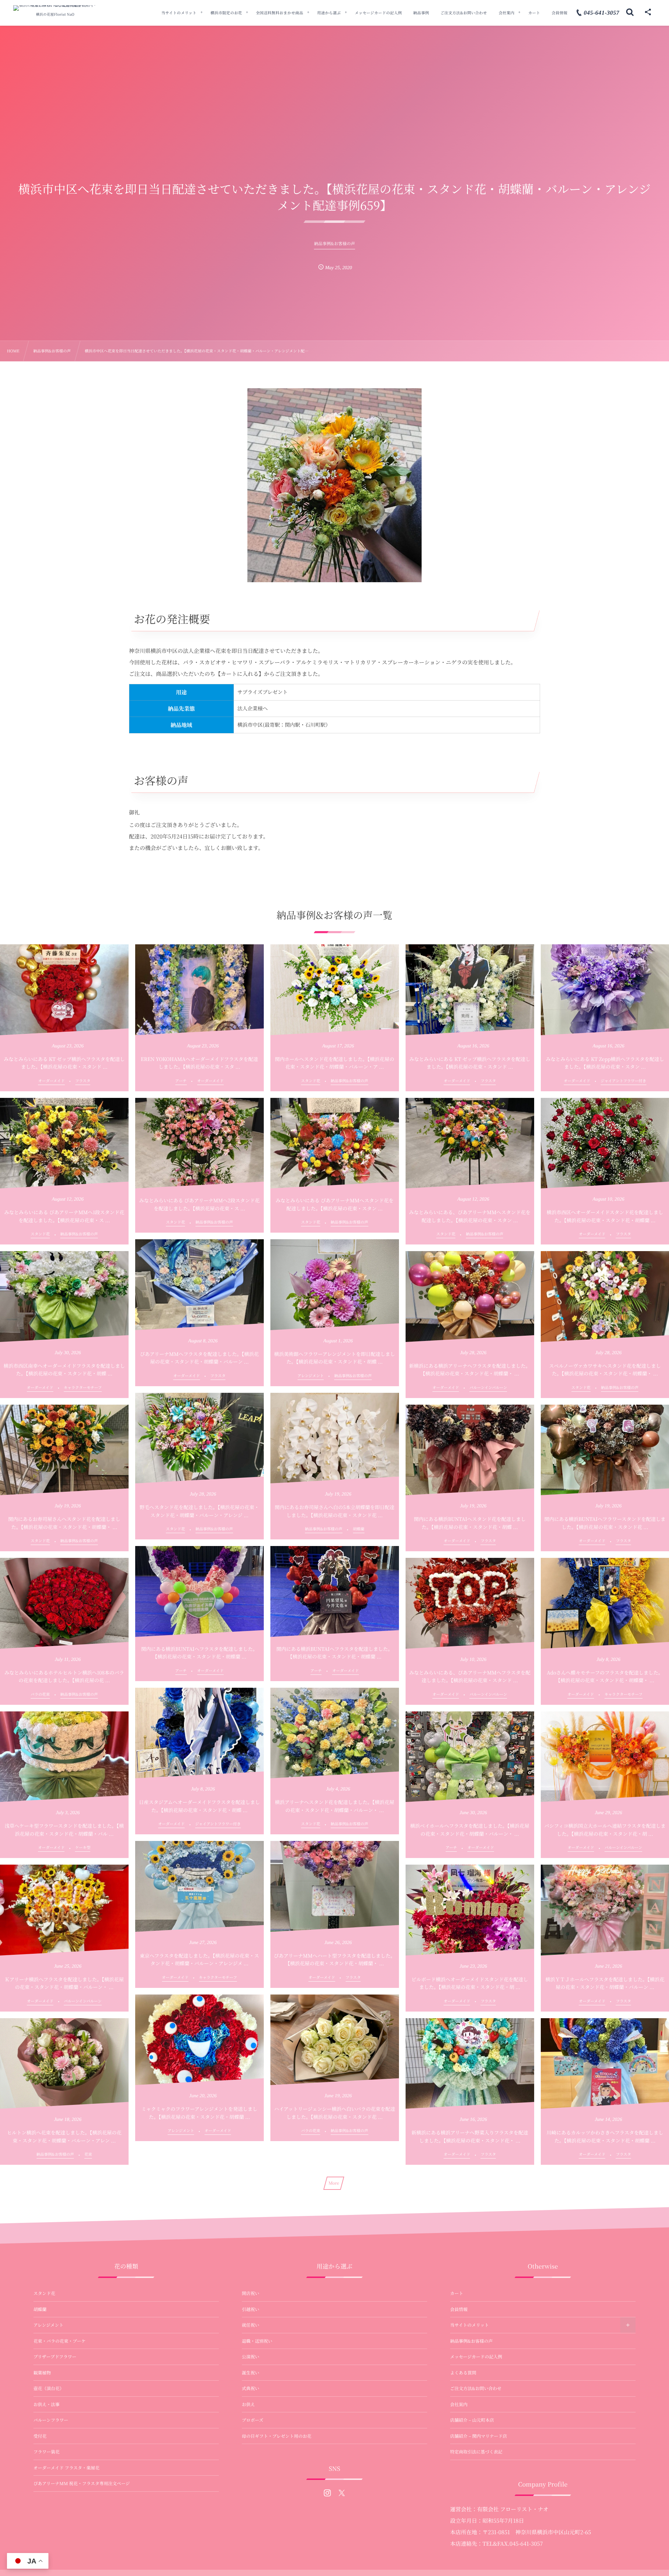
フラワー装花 (47, 2452)
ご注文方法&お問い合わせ (476, 2388)
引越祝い (251, 2309)
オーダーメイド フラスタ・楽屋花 (66, 2468)
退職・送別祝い (257, 2341)
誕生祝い (251, 2373)
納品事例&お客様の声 (471, 2341)
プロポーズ (253, 2420)
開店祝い (251, 2293)
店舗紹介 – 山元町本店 (472, 2420)
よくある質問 (463, 2373)
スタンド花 (44, 2293)
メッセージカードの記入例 (476, 2357)
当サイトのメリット (470, 2325)
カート (457, 2293)
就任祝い (251, 2325)
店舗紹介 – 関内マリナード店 (479, 2436)
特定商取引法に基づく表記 (476, 2452)
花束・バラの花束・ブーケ (60, 2341)
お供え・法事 (47, 2404)
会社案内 (459, 2404)
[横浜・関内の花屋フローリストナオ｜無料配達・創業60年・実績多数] (55, 8)
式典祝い (251, 2388)
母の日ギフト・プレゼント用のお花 (277, 2436)
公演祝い (251, 2357)
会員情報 (459, 2309)
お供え (248, 2404)
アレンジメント (48, 2325)
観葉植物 (42, 2373)
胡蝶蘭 (40, 2309)
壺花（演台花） (49, 2388)
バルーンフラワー (51, 2420)
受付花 (40, 2436)
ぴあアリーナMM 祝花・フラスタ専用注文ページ (82, 2483)
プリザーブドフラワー (55, 2357)
